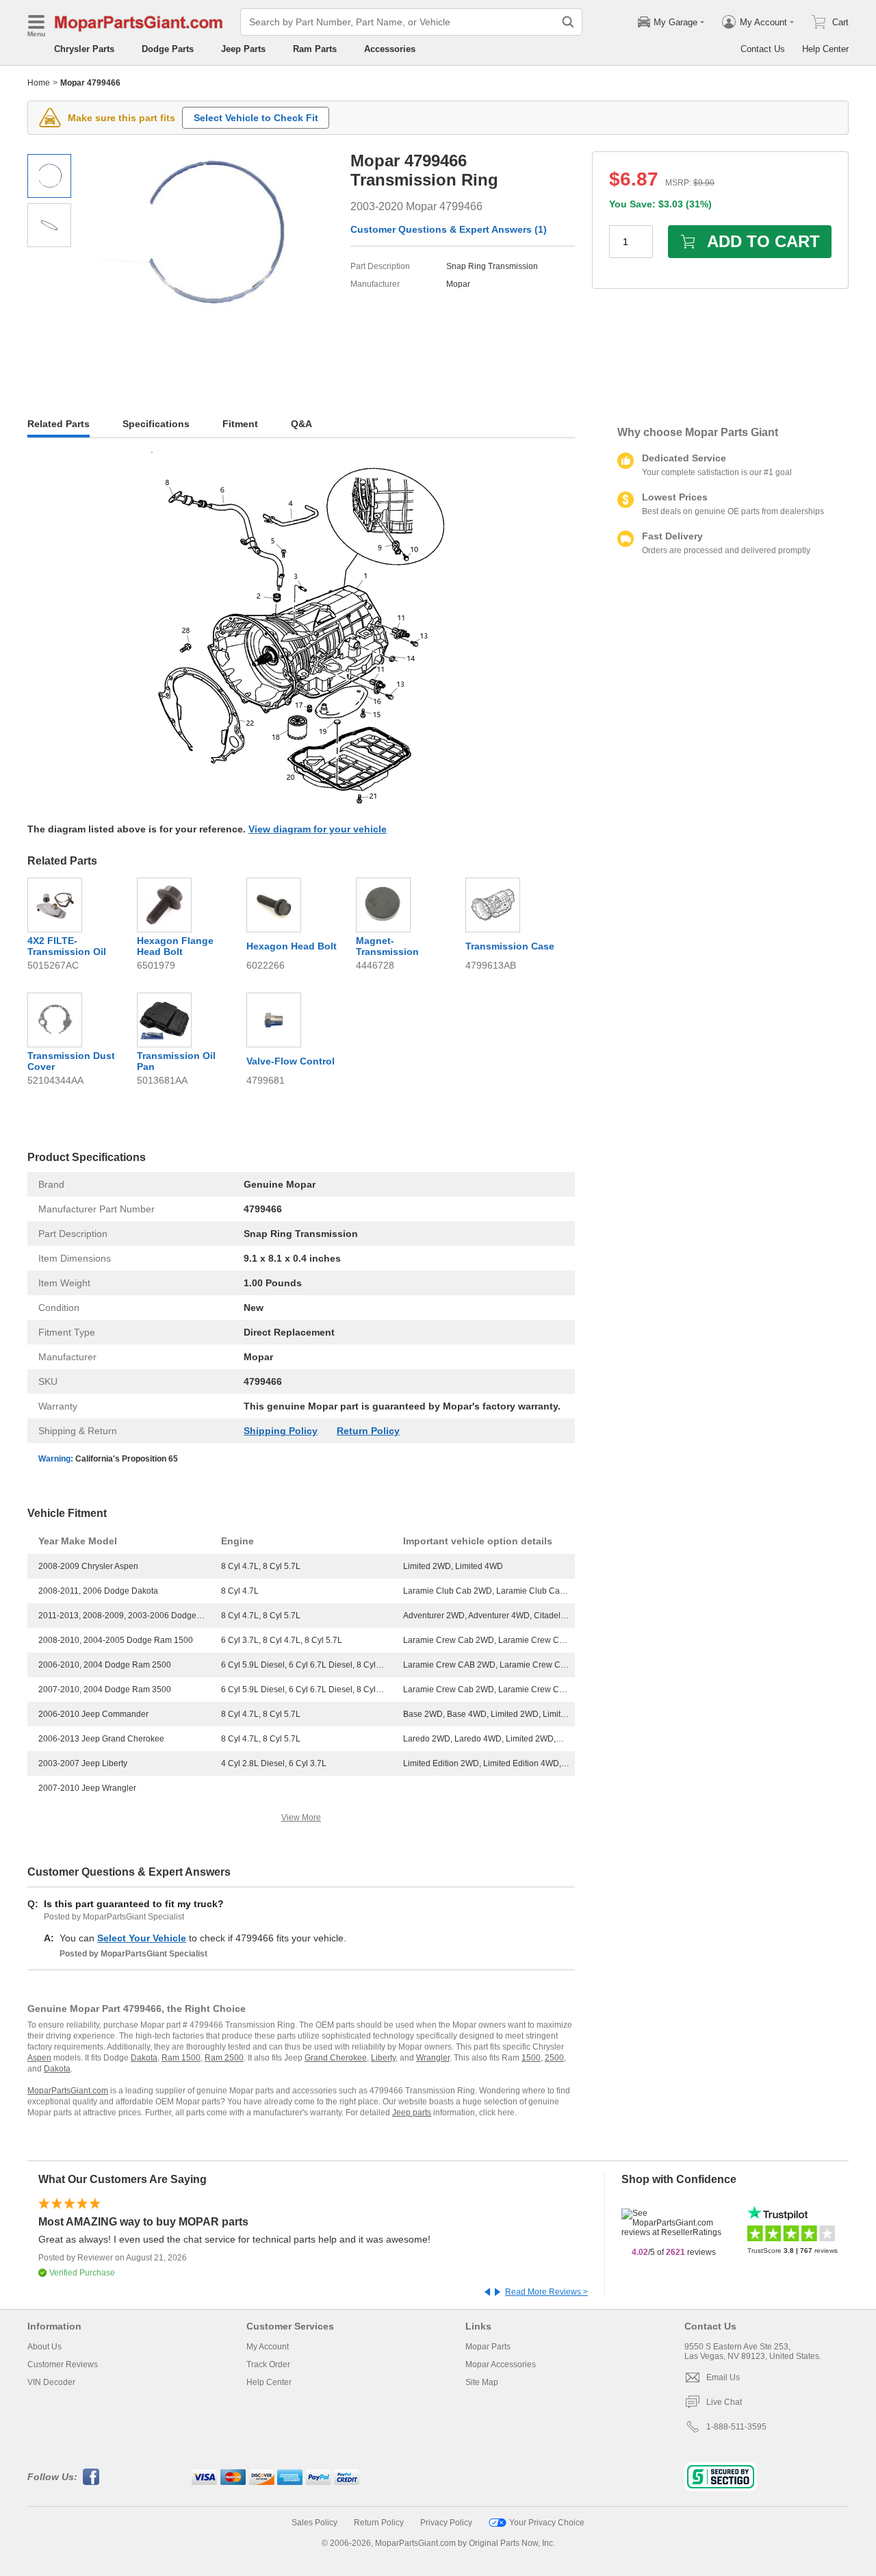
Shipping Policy (281, 1431)
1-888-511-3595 (736, 2427)
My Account (268, 2347)
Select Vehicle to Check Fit (256, 118)
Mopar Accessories (501, 2364)
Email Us (723, 2377)
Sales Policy (314, 2523)
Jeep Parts (243, 49)
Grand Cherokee (336, 2058)
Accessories (390, 49)
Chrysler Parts (84, 49)
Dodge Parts (168, 49)
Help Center (825, 49)
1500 (531, 2058)
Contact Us (763, 49)
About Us (44, 2347)
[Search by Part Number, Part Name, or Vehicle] (568, 22)
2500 (554, 2058)
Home (39, 83)
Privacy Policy (446, 2523)
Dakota (144, 2058)
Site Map (482, 2382)
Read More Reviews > (546, 2292)
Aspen (39, 2058)
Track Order (268, 2364)
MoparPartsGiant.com (68, 2091)
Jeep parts (412, 2113)
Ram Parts (315, 49)
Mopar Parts (488, 2347)
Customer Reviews (63, 2364)
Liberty (383, 2058)
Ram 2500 (224, 2058)
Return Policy (368, 1431)
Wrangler (433, 2058)
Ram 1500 (181, 2058)
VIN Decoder (51, 2382)
